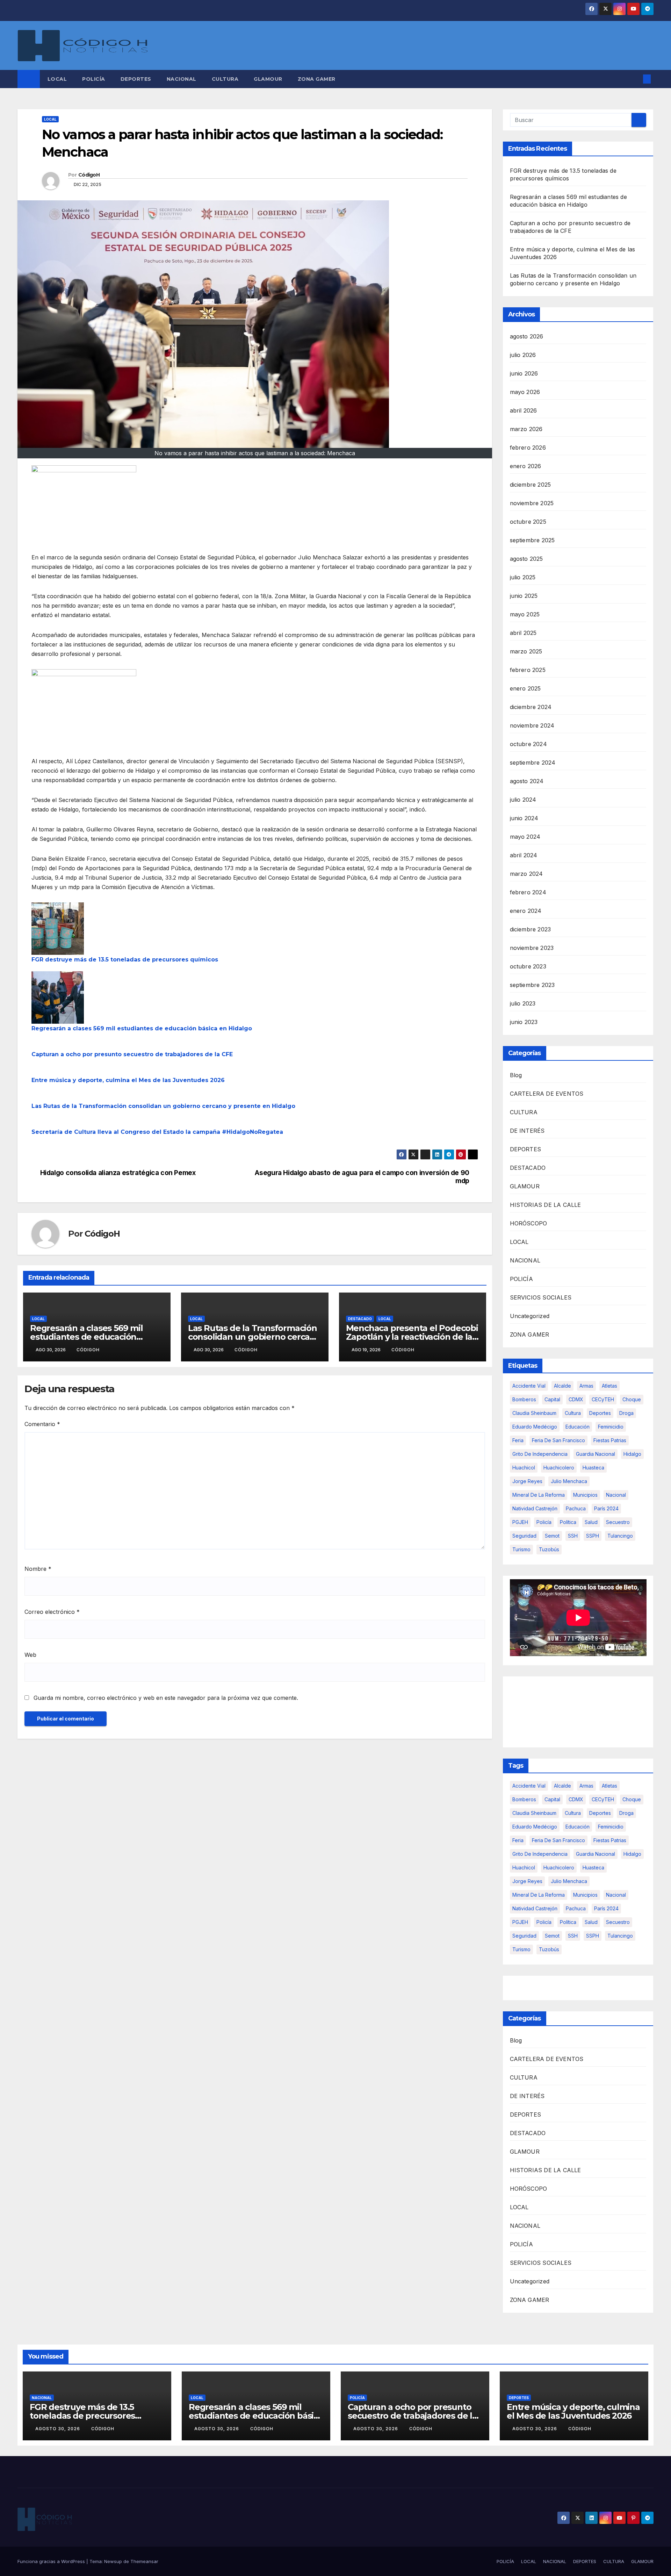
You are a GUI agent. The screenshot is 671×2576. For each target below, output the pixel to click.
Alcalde (562, 1386)
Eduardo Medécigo (535, 1427)
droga (626, 1413)
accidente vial (529, 1386)
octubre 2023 (528, 966)
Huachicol (524, 1468)
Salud (591, 1522)
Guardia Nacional (596, 1454)
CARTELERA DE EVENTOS (547, 1094)
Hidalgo (632, 1454)
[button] (635, 79)
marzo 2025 (526, 651)
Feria (518, 1440)
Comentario (42, 1424)
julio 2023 (523, 1003)
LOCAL (57, 79)
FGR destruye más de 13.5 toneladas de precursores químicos (125, 960)
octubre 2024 (528, 744)
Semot (552, 1536)
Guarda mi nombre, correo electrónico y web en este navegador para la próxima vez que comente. (166, 1698)
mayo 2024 (525, 837)
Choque (632, 1399)
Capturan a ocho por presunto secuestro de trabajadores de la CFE (132, 1054)
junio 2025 (524, 596)
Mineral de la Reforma (539, 1495)
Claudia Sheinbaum (534, 1413)
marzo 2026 (526, 429)
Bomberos (524, 1399)
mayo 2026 (525, 392)
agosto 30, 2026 (58, 2429)
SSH (573, 1536)
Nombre (38, 1569)
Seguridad (524, 1536)
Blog (516, 1075)
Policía (544, 1522)
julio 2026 (523, 355)
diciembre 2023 (531, 929)
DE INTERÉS (527, 1131)
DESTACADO (360, 1319)
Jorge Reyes (527, 1481)
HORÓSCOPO (529, 1223)
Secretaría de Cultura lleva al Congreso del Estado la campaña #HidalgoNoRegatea (157, 1132)
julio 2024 (523, 800)
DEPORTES (136, 79)
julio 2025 (523, 577)
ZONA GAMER (317, 79)
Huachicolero (559, 1468)
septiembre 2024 (533, 763)
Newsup (113, 2561)
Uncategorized (530, 1316)
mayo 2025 (525, 614)
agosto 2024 (527, 781)
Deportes (600, 1413)
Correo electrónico (52, 1612)
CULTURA (225, 79)
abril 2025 (523, 633)
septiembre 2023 (532, 985)
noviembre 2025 (532, 503)
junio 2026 (524, 373)
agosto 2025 (526, 559)
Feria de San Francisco (558, 1440)
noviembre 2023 (532, 948)
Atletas (609, 1386)
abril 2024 (524, 855)
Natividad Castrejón (535, 1508)
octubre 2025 (528, 522)
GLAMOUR (268, 79)
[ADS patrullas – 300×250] (84, 712)
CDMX (576, 1399)
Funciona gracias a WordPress (52, 2561)
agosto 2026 (527, 336)
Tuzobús (549, 1549)
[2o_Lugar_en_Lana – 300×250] (84, 508)
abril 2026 (524, 410)
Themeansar (144, 2561)
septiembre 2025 (532, 540)
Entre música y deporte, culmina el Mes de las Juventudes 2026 (128, 1080)
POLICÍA (94, 79)
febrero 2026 (528, 448)
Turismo (521, 1549)
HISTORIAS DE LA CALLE (546, 1205)
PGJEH (520, 1522)
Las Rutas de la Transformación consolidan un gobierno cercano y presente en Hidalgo (163, 1106)
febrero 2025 (528, 670)
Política (568, 1522)
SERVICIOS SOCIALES (541, 1297)
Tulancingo (620, 1536)
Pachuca (576, 1508)
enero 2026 (526, 466)
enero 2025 (525, 688)
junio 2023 (524, 1022)
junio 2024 (524, 818)
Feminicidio (611, 1427)
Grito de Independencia (540, 1454)
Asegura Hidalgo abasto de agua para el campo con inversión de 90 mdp (362, 1177)
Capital (552, 1399)
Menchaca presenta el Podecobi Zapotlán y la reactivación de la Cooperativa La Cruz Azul (412, 1337)
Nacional (616, 1495)
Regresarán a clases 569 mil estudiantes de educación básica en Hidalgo (142, 1028)
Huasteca (593, 1468)
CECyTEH (603, 1399)
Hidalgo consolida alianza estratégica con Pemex (118, 1173)
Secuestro (618, 1522)
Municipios (585, 1495)
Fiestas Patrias (610, 1440)
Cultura (573, 1413)
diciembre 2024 (531, 707)
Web (30, 1655)
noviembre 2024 (532, 725)
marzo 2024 (526, 874)
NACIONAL (182, 79)
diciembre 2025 (531, 485)
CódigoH (89, 175)
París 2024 (606, 1508)
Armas (586, 1386)
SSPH (593, 1536)
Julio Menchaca (569, 1481)
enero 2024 (526, 911)
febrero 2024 (528, 892)
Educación (578, 1427)
